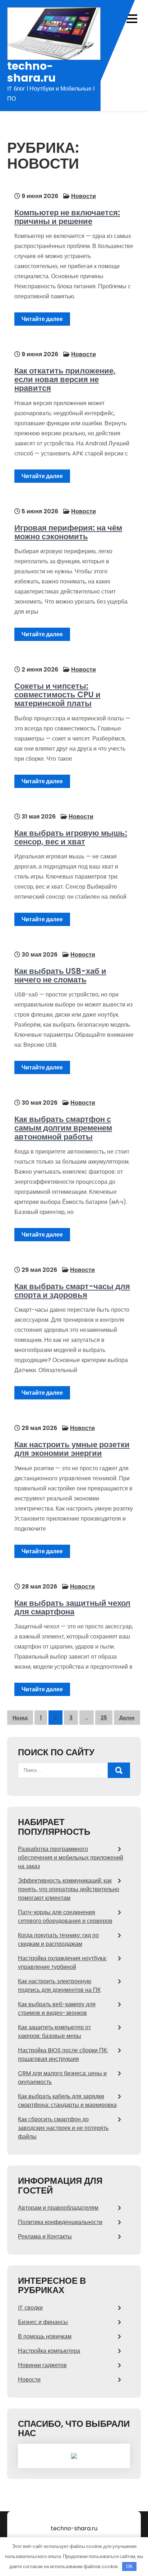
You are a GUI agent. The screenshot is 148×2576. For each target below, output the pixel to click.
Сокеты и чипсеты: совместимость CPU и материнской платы (57, 695)
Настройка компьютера (49, 2351)
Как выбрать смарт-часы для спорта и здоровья (72, 1291)
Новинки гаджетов (42, 2365)
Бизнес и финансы (43, 2322)
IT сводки (30, 2308)
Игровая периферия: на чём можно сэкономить (68, 532)
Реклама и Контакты (45, 2236)
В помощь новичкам (45, 2336)
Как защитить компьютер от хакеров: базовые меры (54, 2032)
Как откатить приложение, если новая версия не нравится (65, 379)
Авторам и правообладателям (58, 2208)
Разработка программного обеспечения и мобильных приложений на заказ (71, 1858)
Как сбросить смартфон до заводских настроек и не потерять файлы (63, 2128)
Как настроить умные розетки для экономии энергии (72, 1449)
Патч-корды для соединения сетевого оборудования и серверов (65, 1917)
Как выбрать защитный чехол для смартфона (72, 1607)
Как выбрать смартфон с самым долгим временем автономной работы (63, 1128)
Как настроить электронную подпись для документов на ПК (59, 1986)
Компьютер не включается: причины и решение (67, 217)
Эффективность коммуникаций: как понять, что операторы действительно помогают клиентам (69, 1889)
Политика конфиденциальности (60, 2222)
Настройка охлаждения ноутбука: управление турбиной (62, 1963)
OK (129, 2566)
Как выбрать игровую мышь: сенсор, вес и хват (71, 837)
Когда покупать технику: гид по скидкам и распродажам (58, 1940)
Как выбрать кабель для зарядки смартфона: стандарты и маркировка (67, 2101)
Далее (127, 1718)
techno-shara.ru (31, 72)
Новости (84, 196)
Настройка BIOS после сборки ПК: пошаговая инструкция (63, 2055)
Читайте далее (42, 319)
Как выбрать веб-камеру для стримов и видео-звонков (57, 2009)
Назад (20, 1718)
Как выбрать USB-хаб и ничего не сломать (60, 975)
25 (104, 1718)
